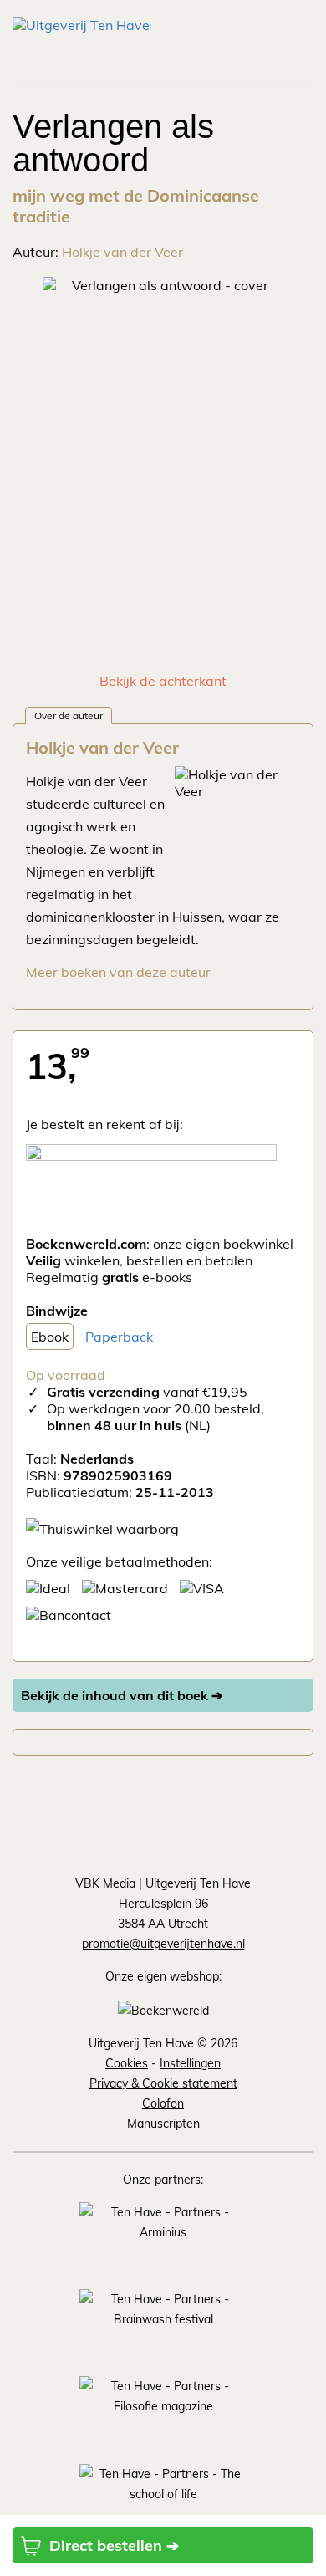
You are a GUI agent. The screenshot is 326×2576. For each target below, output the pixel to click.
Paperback (119, 1337)
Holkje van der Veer (122, 252)
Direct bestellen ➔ (114, 2545)
